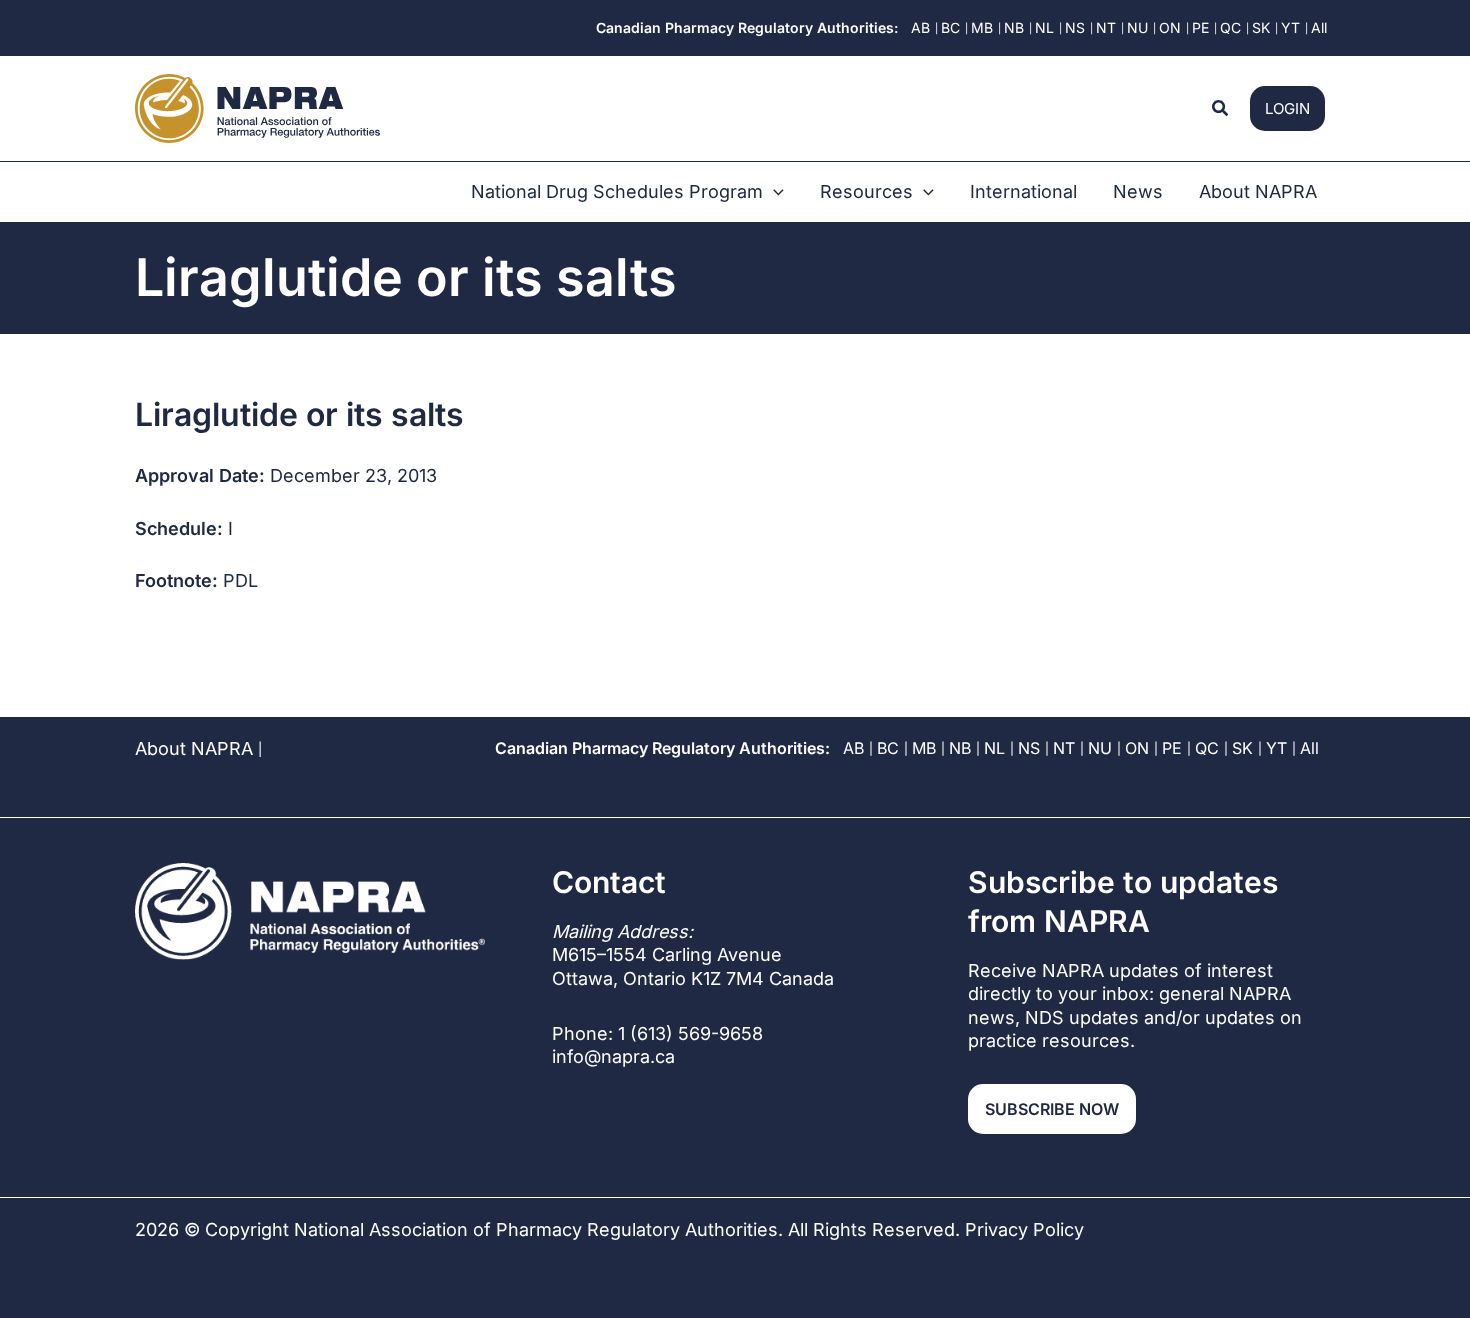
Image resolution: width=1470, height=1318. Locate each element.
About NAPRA (194, 748)
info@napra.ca (613, 1056)
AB (853, 748)
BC (888, 748)
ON (1137, 748)
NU (1100, 748)
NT (1064, 748)
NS (1029, 748)
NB (960, 748)
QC (1207, 748)
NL (994, 748)
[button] (1221, 108)
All (1309, 748)
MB (924, 748)
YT (1276, 748)
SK (1242, 748)
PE (1172, 748)
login (1287, 108)
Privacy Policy (1024, 1229)
